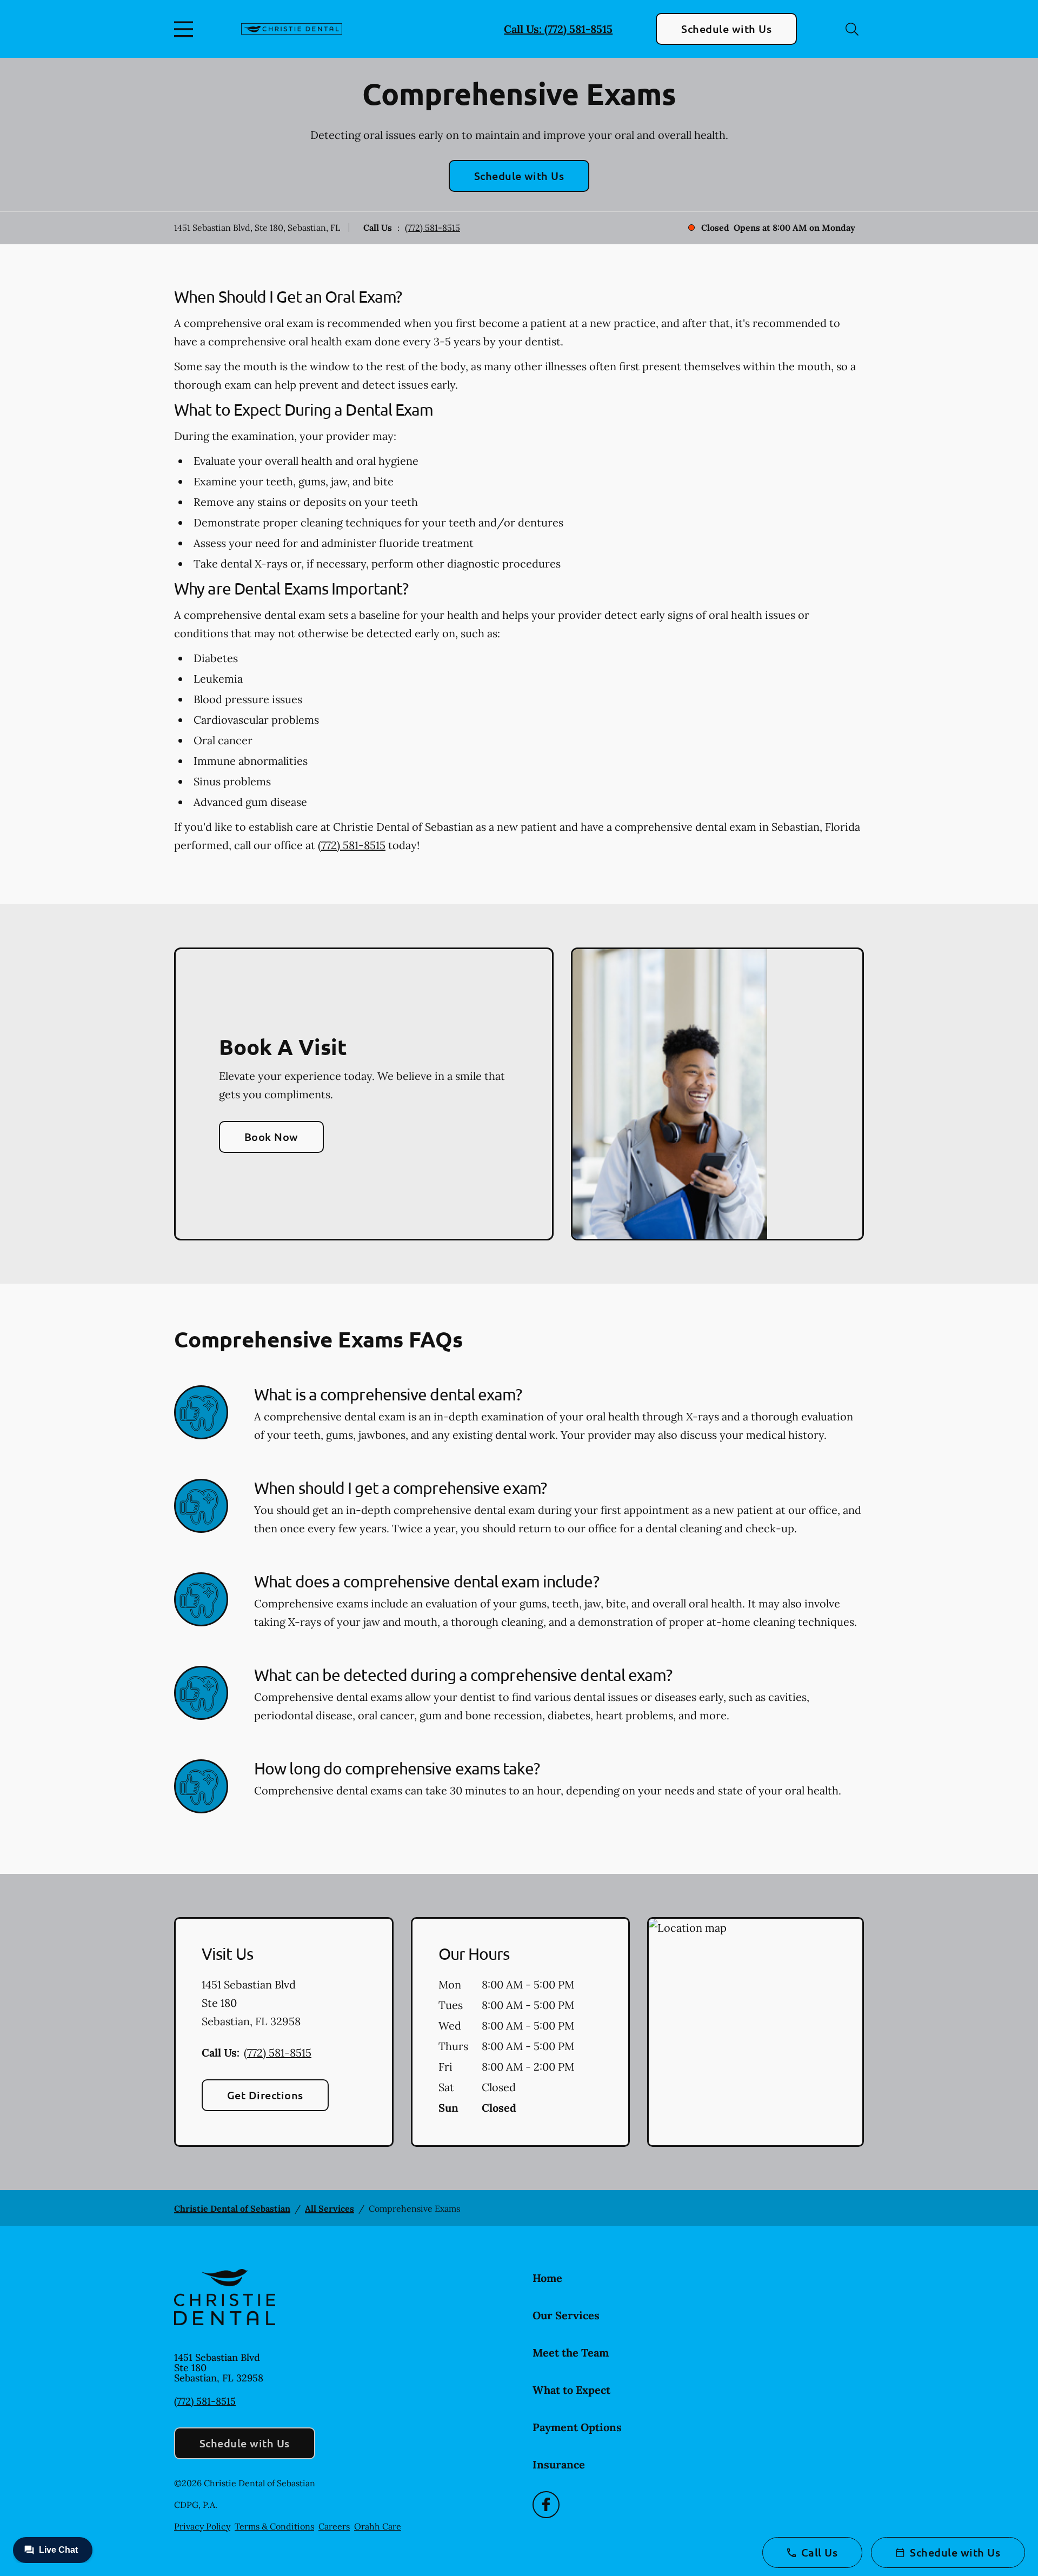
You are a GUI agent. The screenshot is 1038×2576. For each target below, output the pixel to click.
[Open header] (186, 29)
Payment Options (577, 2427)
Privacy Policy (202, 2526)
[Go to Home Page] (292, 29)
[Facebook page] (546, 2505)
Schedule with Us (726, 29)
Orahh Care (378, 2526)
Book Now (271, 1137)
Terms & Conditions (274, 2526)
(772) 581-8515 (432, 228)
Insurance (559, 2464)
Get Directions (265, 2095)
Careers (334, 2526)
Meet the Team (571, 2353)
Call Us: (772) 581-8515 (558, 29)
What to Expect (571, 2390)
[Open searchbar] (852, 29)
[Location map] (756, 2032)
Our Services (566, 2315)
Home (547, 2278)
